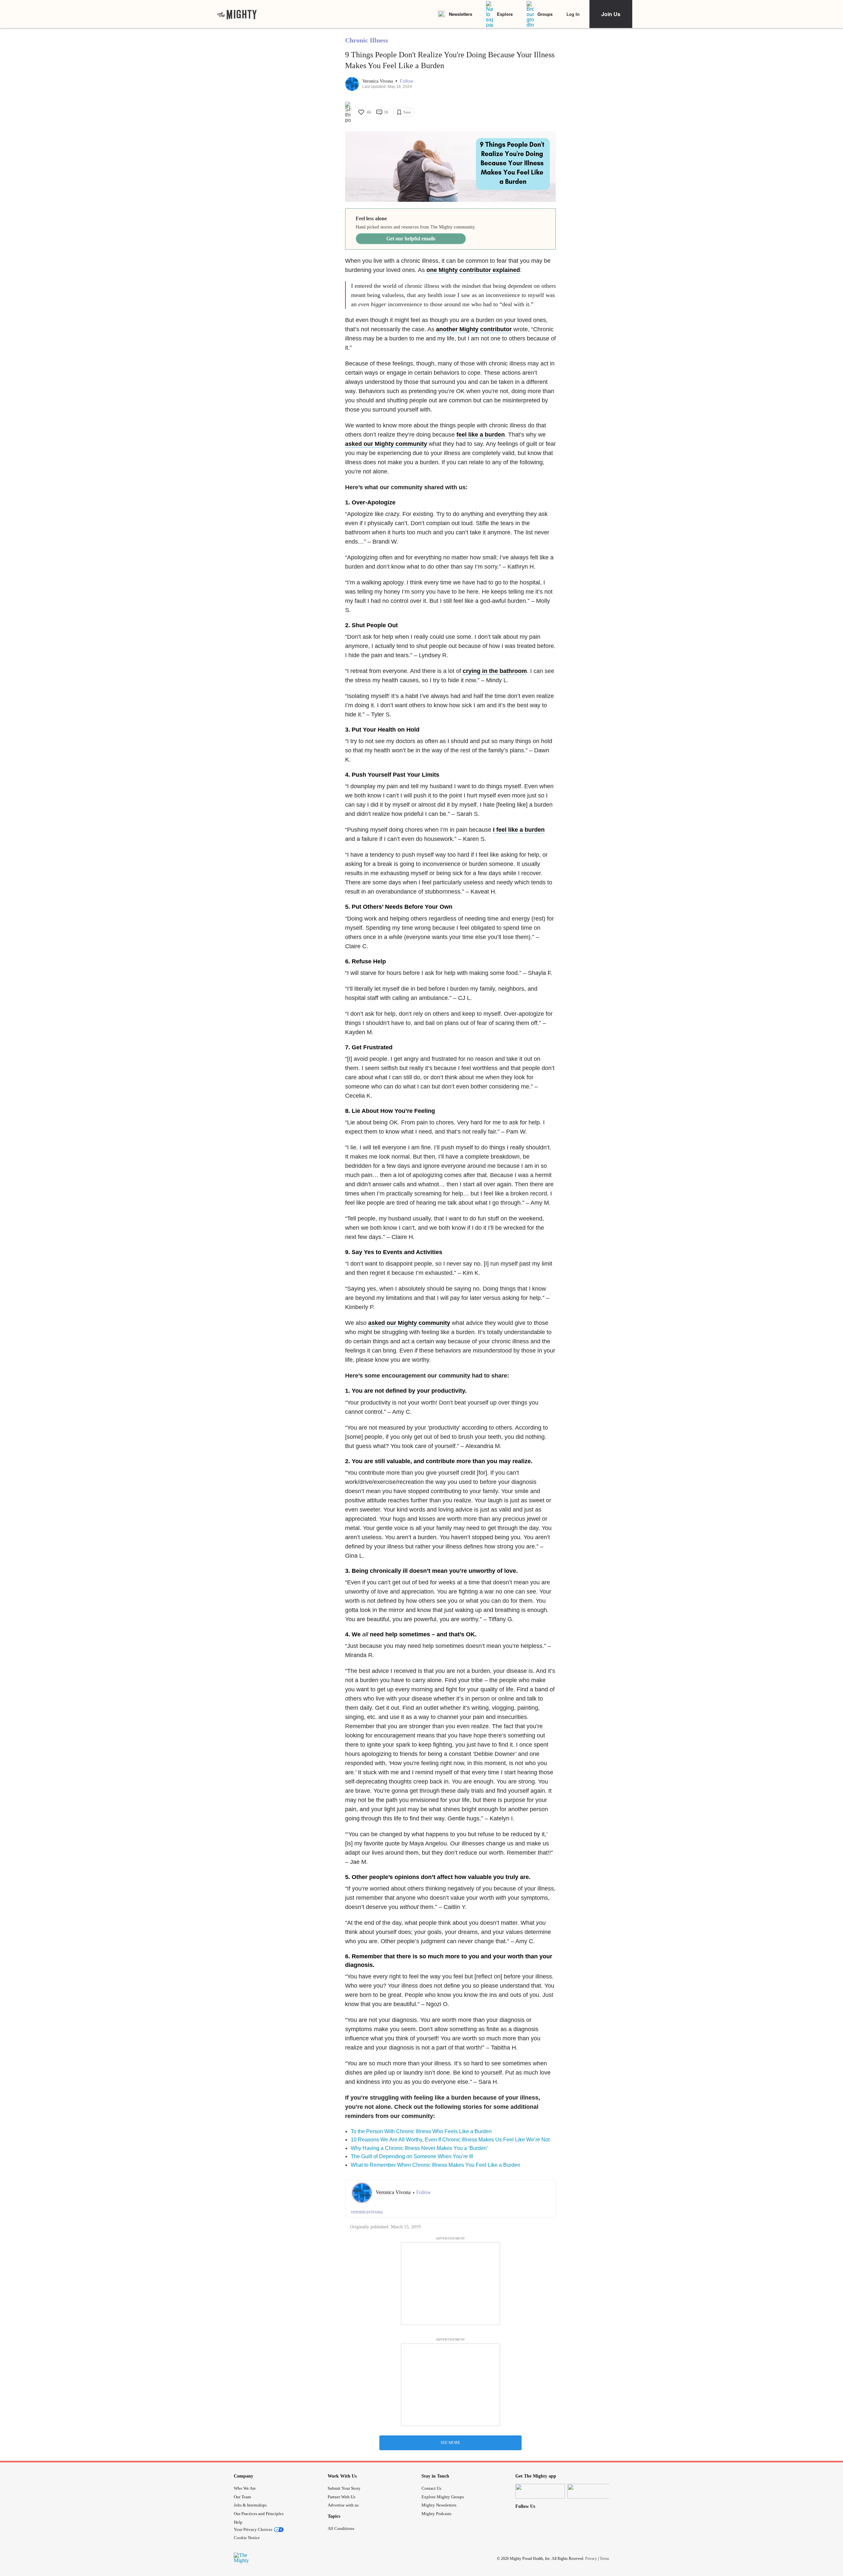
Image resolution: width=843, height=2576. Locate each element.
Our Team (242, 2497)
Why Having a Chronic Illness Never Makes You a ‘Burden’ (419, 2148)
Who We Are (245, 2488)
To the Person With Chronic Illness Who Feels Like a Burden (421, 2131)
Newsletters (461, 14)
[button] (407, 81)
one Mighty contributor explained (473, 270)
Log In (573, 14)
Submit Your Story (344, 2488)
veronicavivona (367, 2212)
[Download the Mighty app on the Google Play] (592, 2491)
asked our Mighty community (386, 444)
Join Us (611, 14)
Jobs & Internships (250, 2505)
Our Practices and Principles (259, 2514)
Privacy (591, 2559)
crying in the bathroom (495, 671)
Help (238, 2522)
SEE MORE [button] (450, 2443)
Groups (545, 14)
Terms (604, 2559)
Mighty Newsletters (439, 2505)
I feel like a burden (519, 830)
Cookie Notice (247, 2538)
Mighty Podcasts (436, 2514)
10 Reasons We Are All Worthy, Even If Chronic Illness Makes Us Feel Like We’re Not (450, 2140)
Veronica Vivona (378, 81)
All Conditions (341, 2528)
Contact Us (431, 2488)
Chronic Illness (367, 40)
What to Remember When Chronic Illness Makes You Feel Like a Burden (435, 2165)
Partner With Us (341, 2497)
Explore (505, 14)
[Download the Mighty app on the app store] (540, 2491)
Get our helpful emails (411, 239)
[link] (237, 14)
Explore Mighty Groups (443, 2497)
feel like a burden (481, 435)
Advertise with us (343, 2505)
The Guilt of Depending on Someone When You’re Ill (412, 2156)
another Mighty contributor (474, 329)
